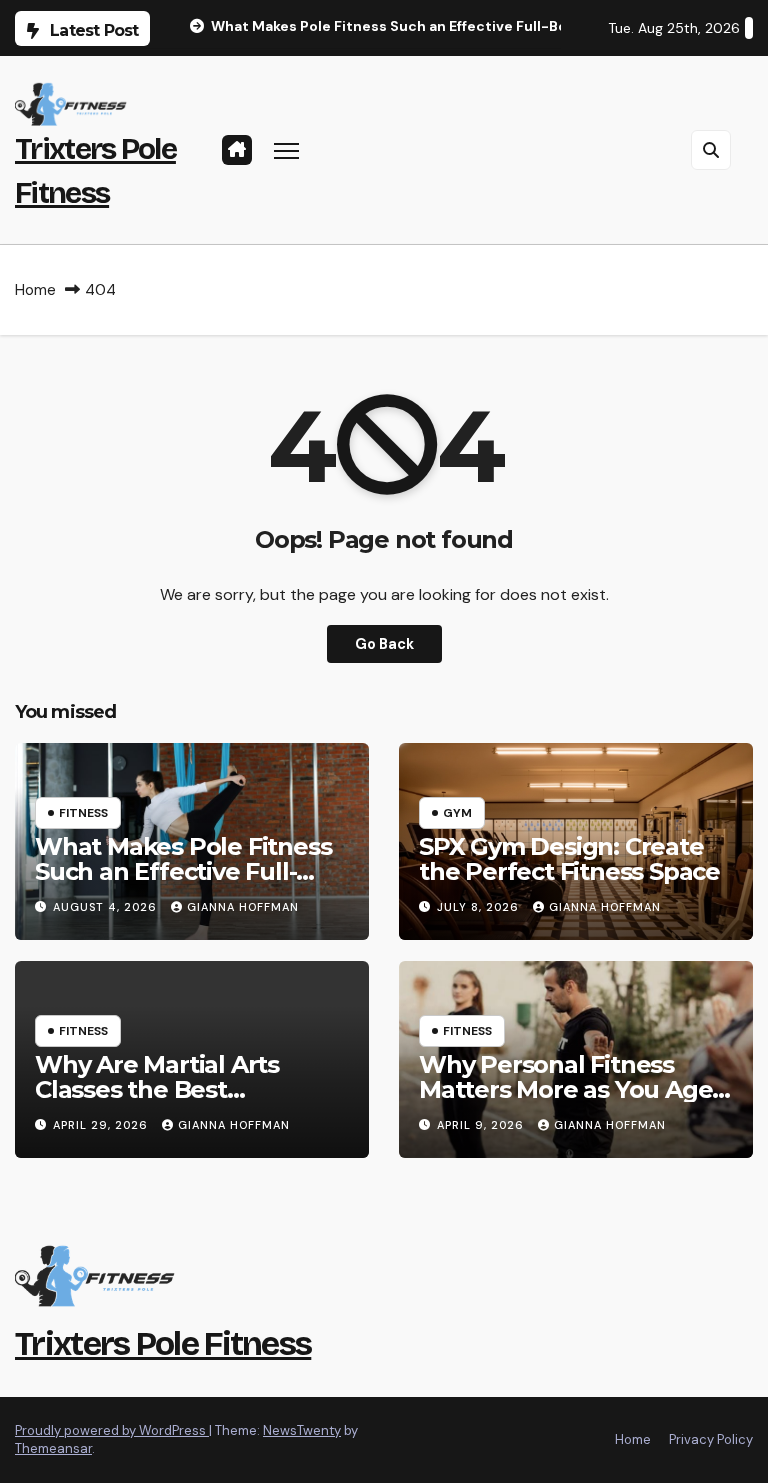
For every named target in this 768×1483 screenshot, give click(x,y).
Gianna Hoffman (243, 907)
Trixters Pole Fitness (163, 1343)
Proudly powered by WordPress (112, 1430)
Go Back (384, 644)
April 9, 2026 (482, 1125)
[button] (711, 150)
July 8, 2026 (480, 907)
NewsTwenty (302, 1430)
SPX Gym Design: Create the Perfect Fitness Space (569, 859)
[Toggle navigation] (286, 150)
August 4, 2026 (107, 907)
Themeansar (53, 1448)
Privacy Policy (711, 1439)
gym (457, 813)
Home (35, 290)
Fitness (83, 813)
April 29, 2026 (102, 1125)
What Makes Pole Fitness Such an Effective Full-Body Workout (183, 871)
